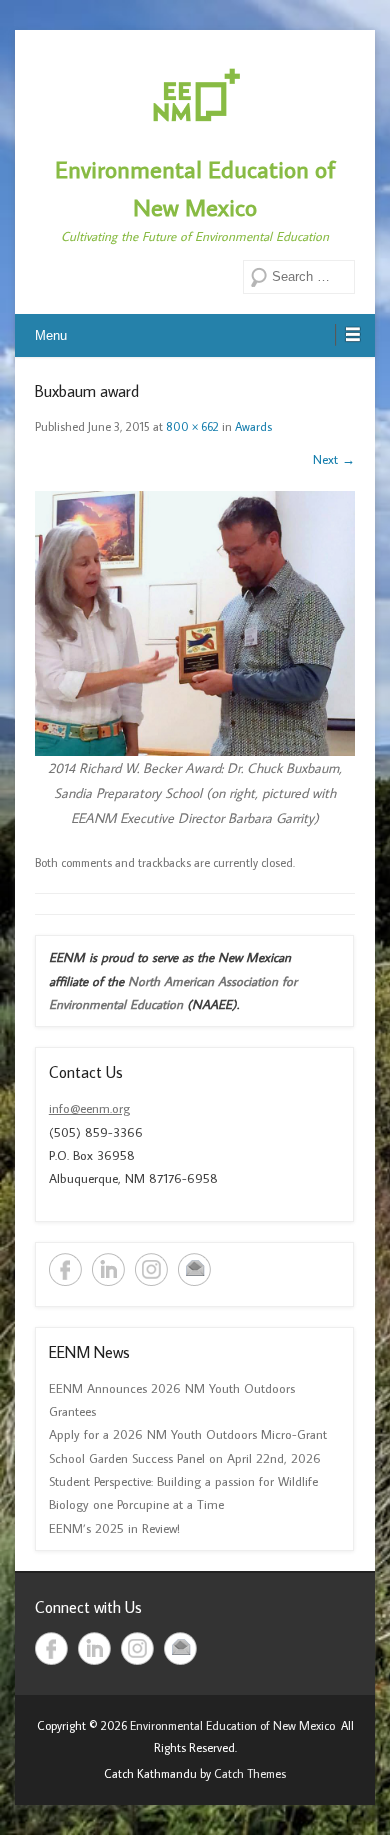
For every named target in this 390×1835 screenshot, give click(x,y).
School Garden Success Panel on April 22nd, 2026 (185, 1458)
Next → (334, 459)
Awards (253, 426)
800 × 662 (192, 426)
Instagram (151, 1269)
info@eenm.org (89, 1108)
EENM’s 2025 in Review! (114, 1528)
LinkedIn (108, 1269)
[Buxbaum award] (195, 623)
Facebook (65, 1269)
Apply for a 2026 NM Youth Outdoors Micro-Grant (188, 1434)
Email (194, 1269)
